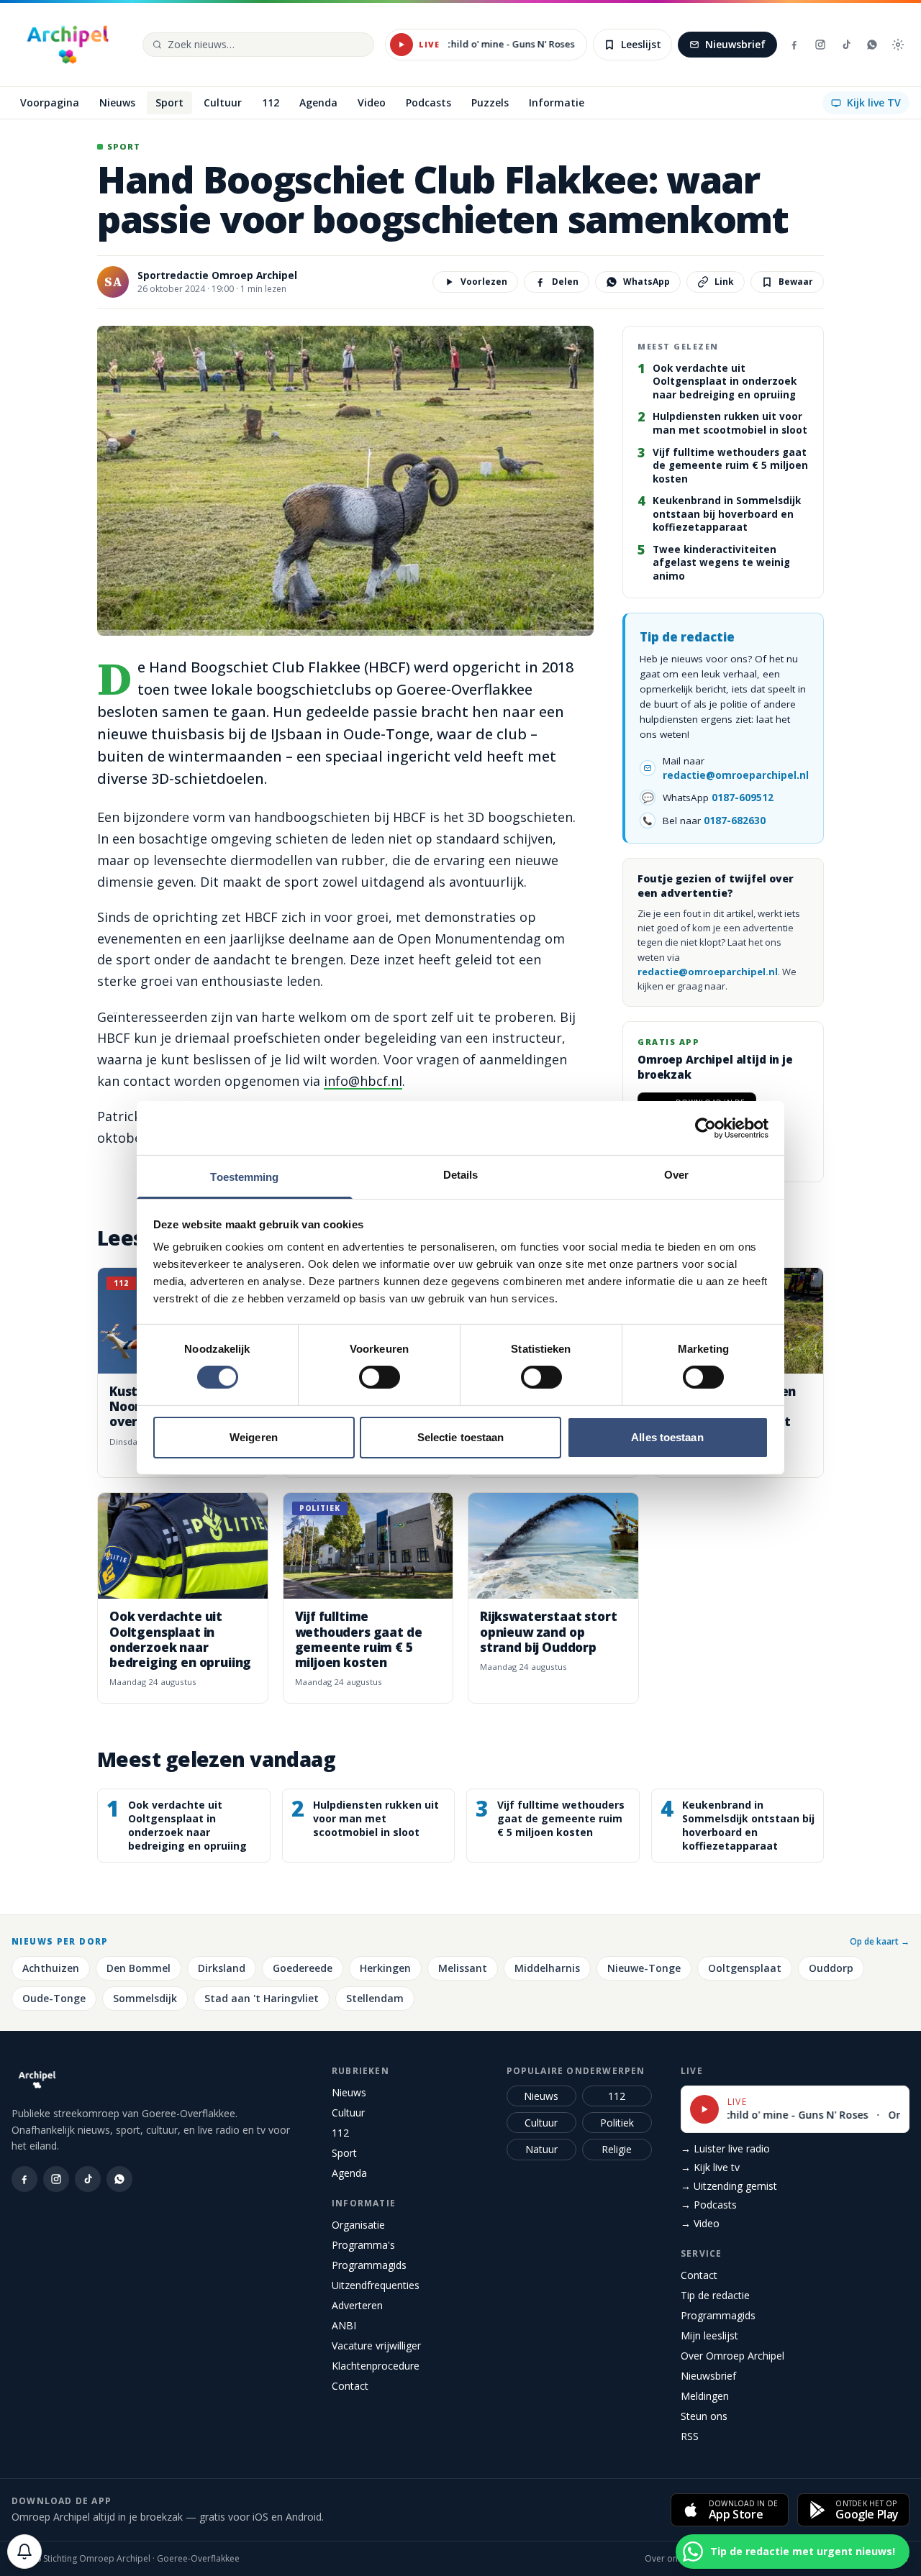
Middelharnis (547, 1968)
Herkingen (385, 1968)
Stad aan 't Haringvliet (262, 1998)
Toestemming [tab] (244, 1177)
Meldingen (705, 2396)
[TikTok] (846, 45)
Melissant (463, 1968)
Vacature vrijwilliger (376, 2346)
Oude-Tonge (54, 1998)
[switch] (380, 1377)
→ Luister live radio (725, 2148)
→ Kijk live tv (710, 2167)
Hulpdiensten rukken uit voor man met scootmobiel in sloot (730, 423)
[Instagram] (820, 45)
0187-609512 (743, 798)
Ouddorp (831, 1968)
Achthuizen (51, 1968)
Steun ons (704, 2416)
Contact (350, 2386)
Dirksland (222, 1968)
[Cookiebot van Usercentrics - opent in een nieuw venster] (706, 1128)
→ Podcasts (709, 2205)
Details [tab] (461, 1175)
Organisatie (358, 2225)
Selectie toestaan (461, 1437)
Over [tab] (676, 1175)
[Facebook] (794, 45)
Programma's (363, 2245)
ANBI (344, 2325)
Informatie (364, 2203)
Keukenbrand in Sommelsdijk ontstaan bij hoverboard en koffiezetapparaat (727, 514)
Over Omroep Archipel (732, 2356)
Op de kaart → (880, 1942)
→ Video (700, 2223)
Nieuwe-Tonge (644, 1968)
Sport (344, 2153)
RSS (690, 2436)
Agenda (349, 2173)
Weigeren (254, 1437)
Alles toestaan (667, 1437)
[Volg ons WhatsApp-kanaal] (872, 45)
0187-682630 (735, 821)
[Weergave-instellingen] (898, 45)
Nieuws (349, 2092)
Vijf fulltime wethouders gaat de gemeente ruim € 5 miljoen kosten (730, 466)
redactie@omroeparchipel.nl (736, 775)
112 (340, 2133)
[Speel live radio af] (401, 45)
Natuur (541, 2149)
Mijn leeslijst (709, 2335)
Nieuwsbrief (735, 44)
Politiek (617, 2123)
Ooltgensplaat (745, 1968)
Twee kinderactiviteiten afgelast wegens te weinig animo (721, 563)
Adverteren (357, 2305)
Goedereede (303, 1968)
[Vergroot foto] (345, 481)
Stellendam (375, 1998)
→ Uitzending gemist (729, 2186)
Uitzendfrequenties (376, 2285)
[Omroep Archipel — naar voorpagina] (68, 45)
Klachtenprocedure (376, 2366)
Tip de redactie (715, 2295)
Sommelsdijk (145, 1998)
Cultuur (348, 2113)
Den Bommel (139, 1968)
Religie (617, 2149)
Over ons (663, 2559)
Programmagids (369, 2265)
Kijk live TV (874, 102)
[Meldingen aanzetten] (24, 2552)
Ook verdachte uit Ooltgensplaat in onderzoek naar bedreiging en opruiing (725, 382)
